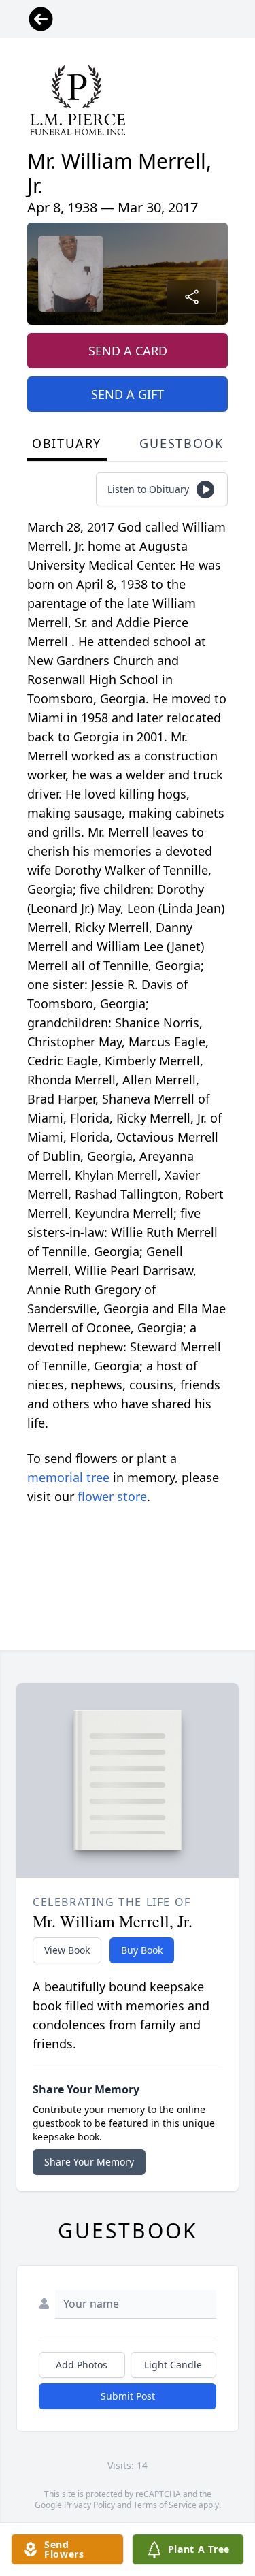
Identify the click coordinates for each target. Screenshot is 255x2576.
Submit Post (128, 2396)
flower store (112, 1496)
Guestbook (181, 443)
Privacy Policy (89, 2505)
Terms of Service (165, 2505)
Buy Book (142, 1950)
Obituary (67, 443)
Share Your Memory (89, 2162)
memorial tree (68, 1477)
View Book (67, 1950)
